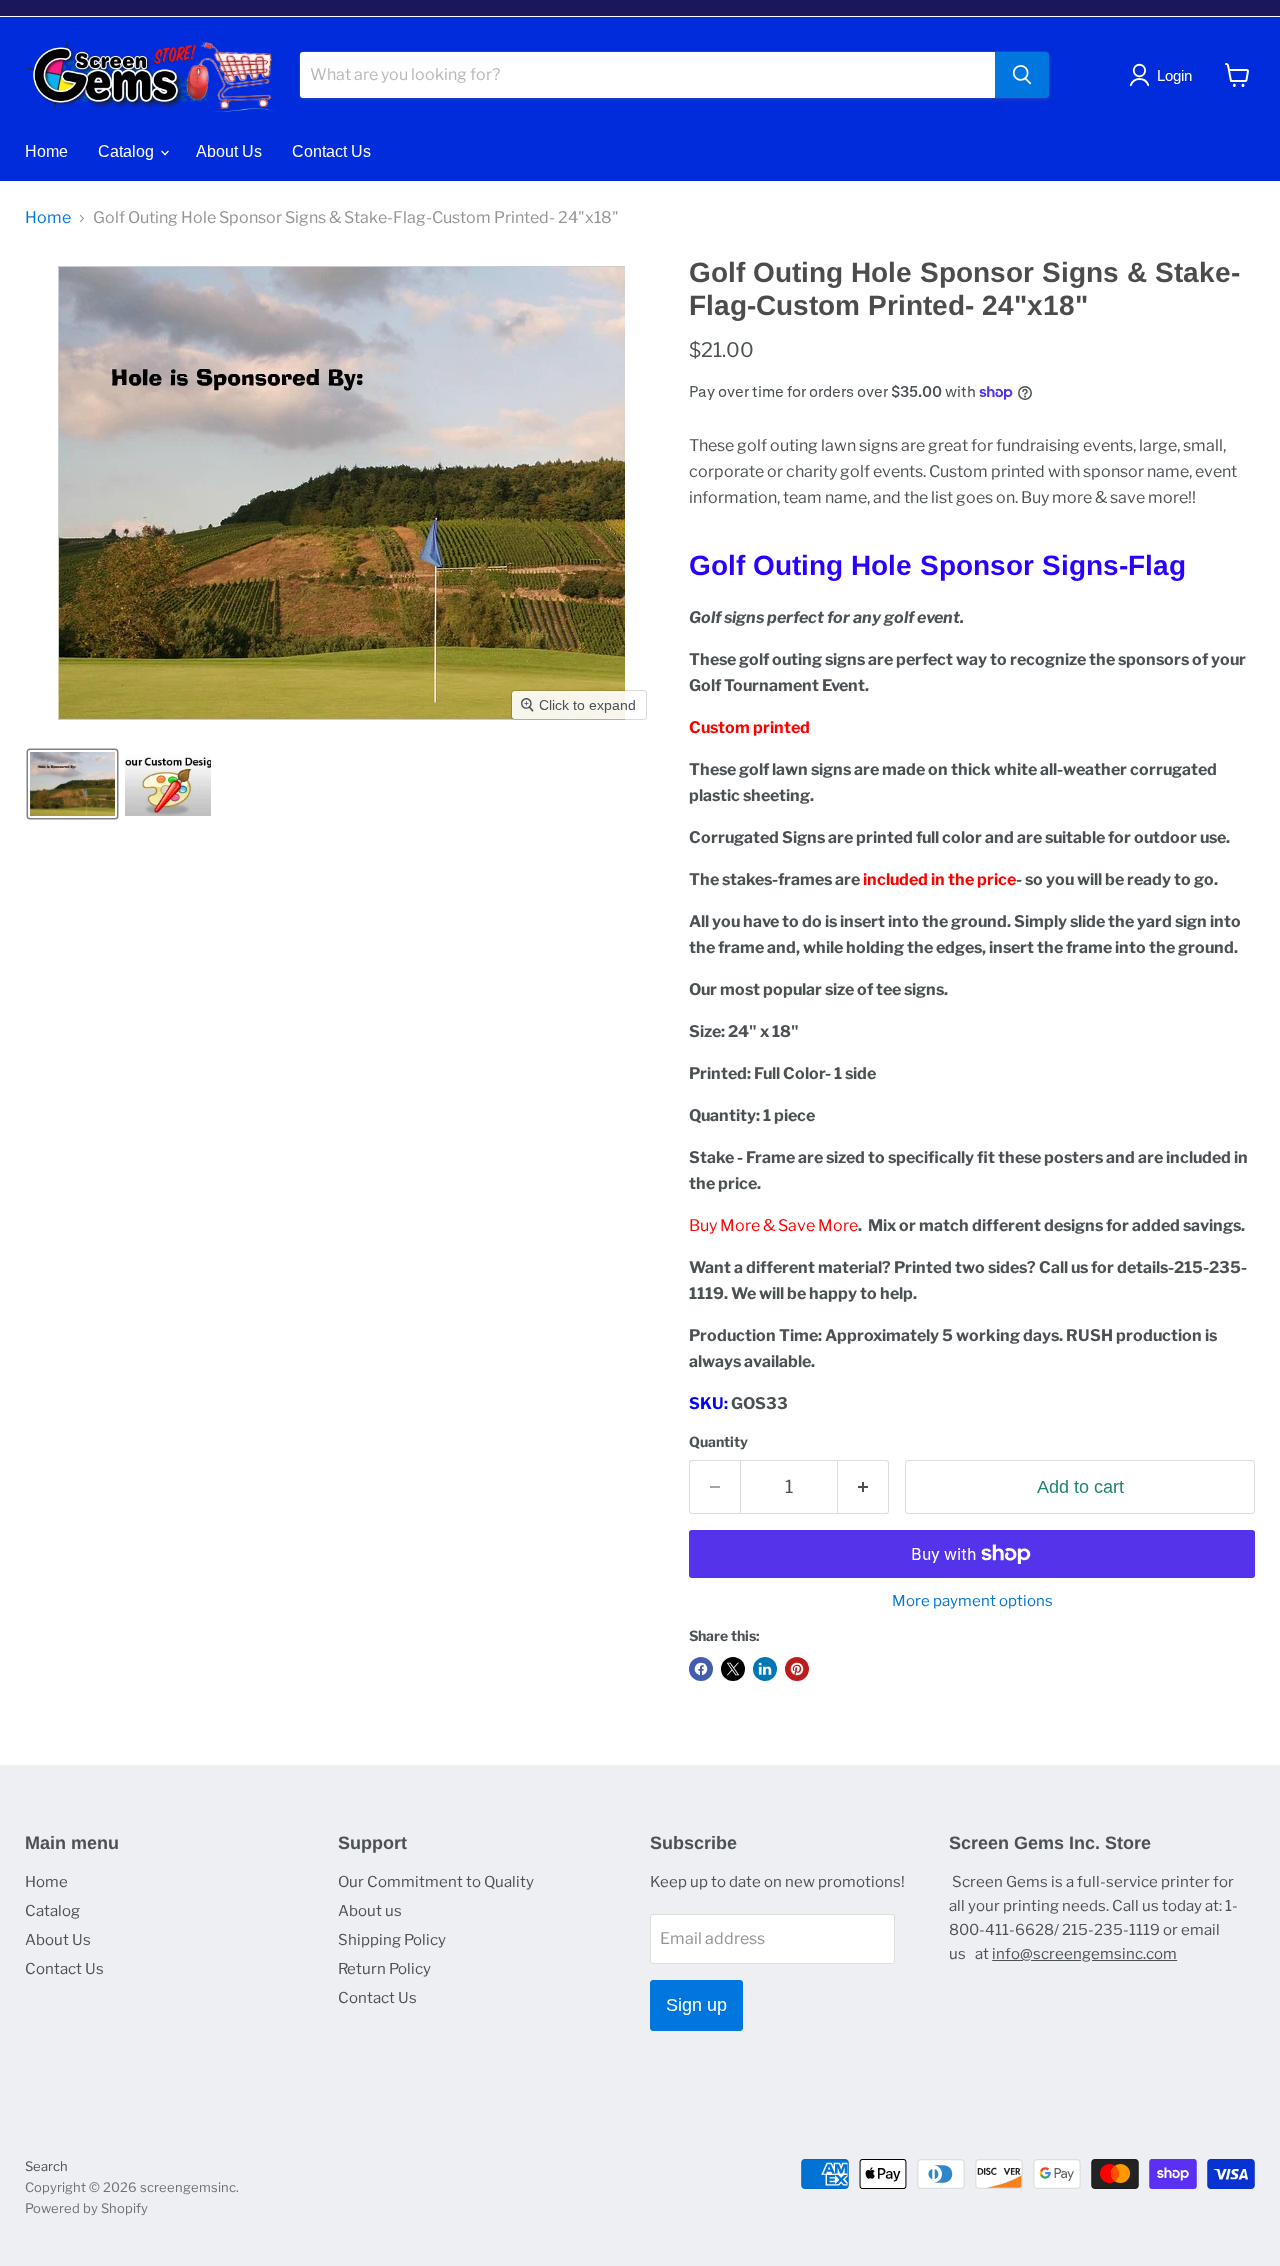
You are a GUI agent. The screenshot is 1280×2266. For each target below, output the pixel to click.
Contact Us (331, 151)
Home (46, 151)
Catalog (128, 151)
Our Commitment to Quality (436, 1882)
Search (46, 2166)
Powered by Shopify (86, 2208)
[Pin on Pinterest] (797, 1669)
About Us (229, 151)
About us (370, 1911)
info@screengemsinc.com (1084, 1954)
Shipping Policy (392, 1940)
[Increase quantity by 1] (863, 1487)
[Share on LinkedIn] (765, 1669)
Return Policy (384, 1969)
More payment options (972, 1601)
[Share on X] (733, 1669)
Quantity (718, 1442)
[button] (72, 784)
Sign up (696, 2005)
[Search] (1022, 75)
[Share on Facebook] (701, 1669)
